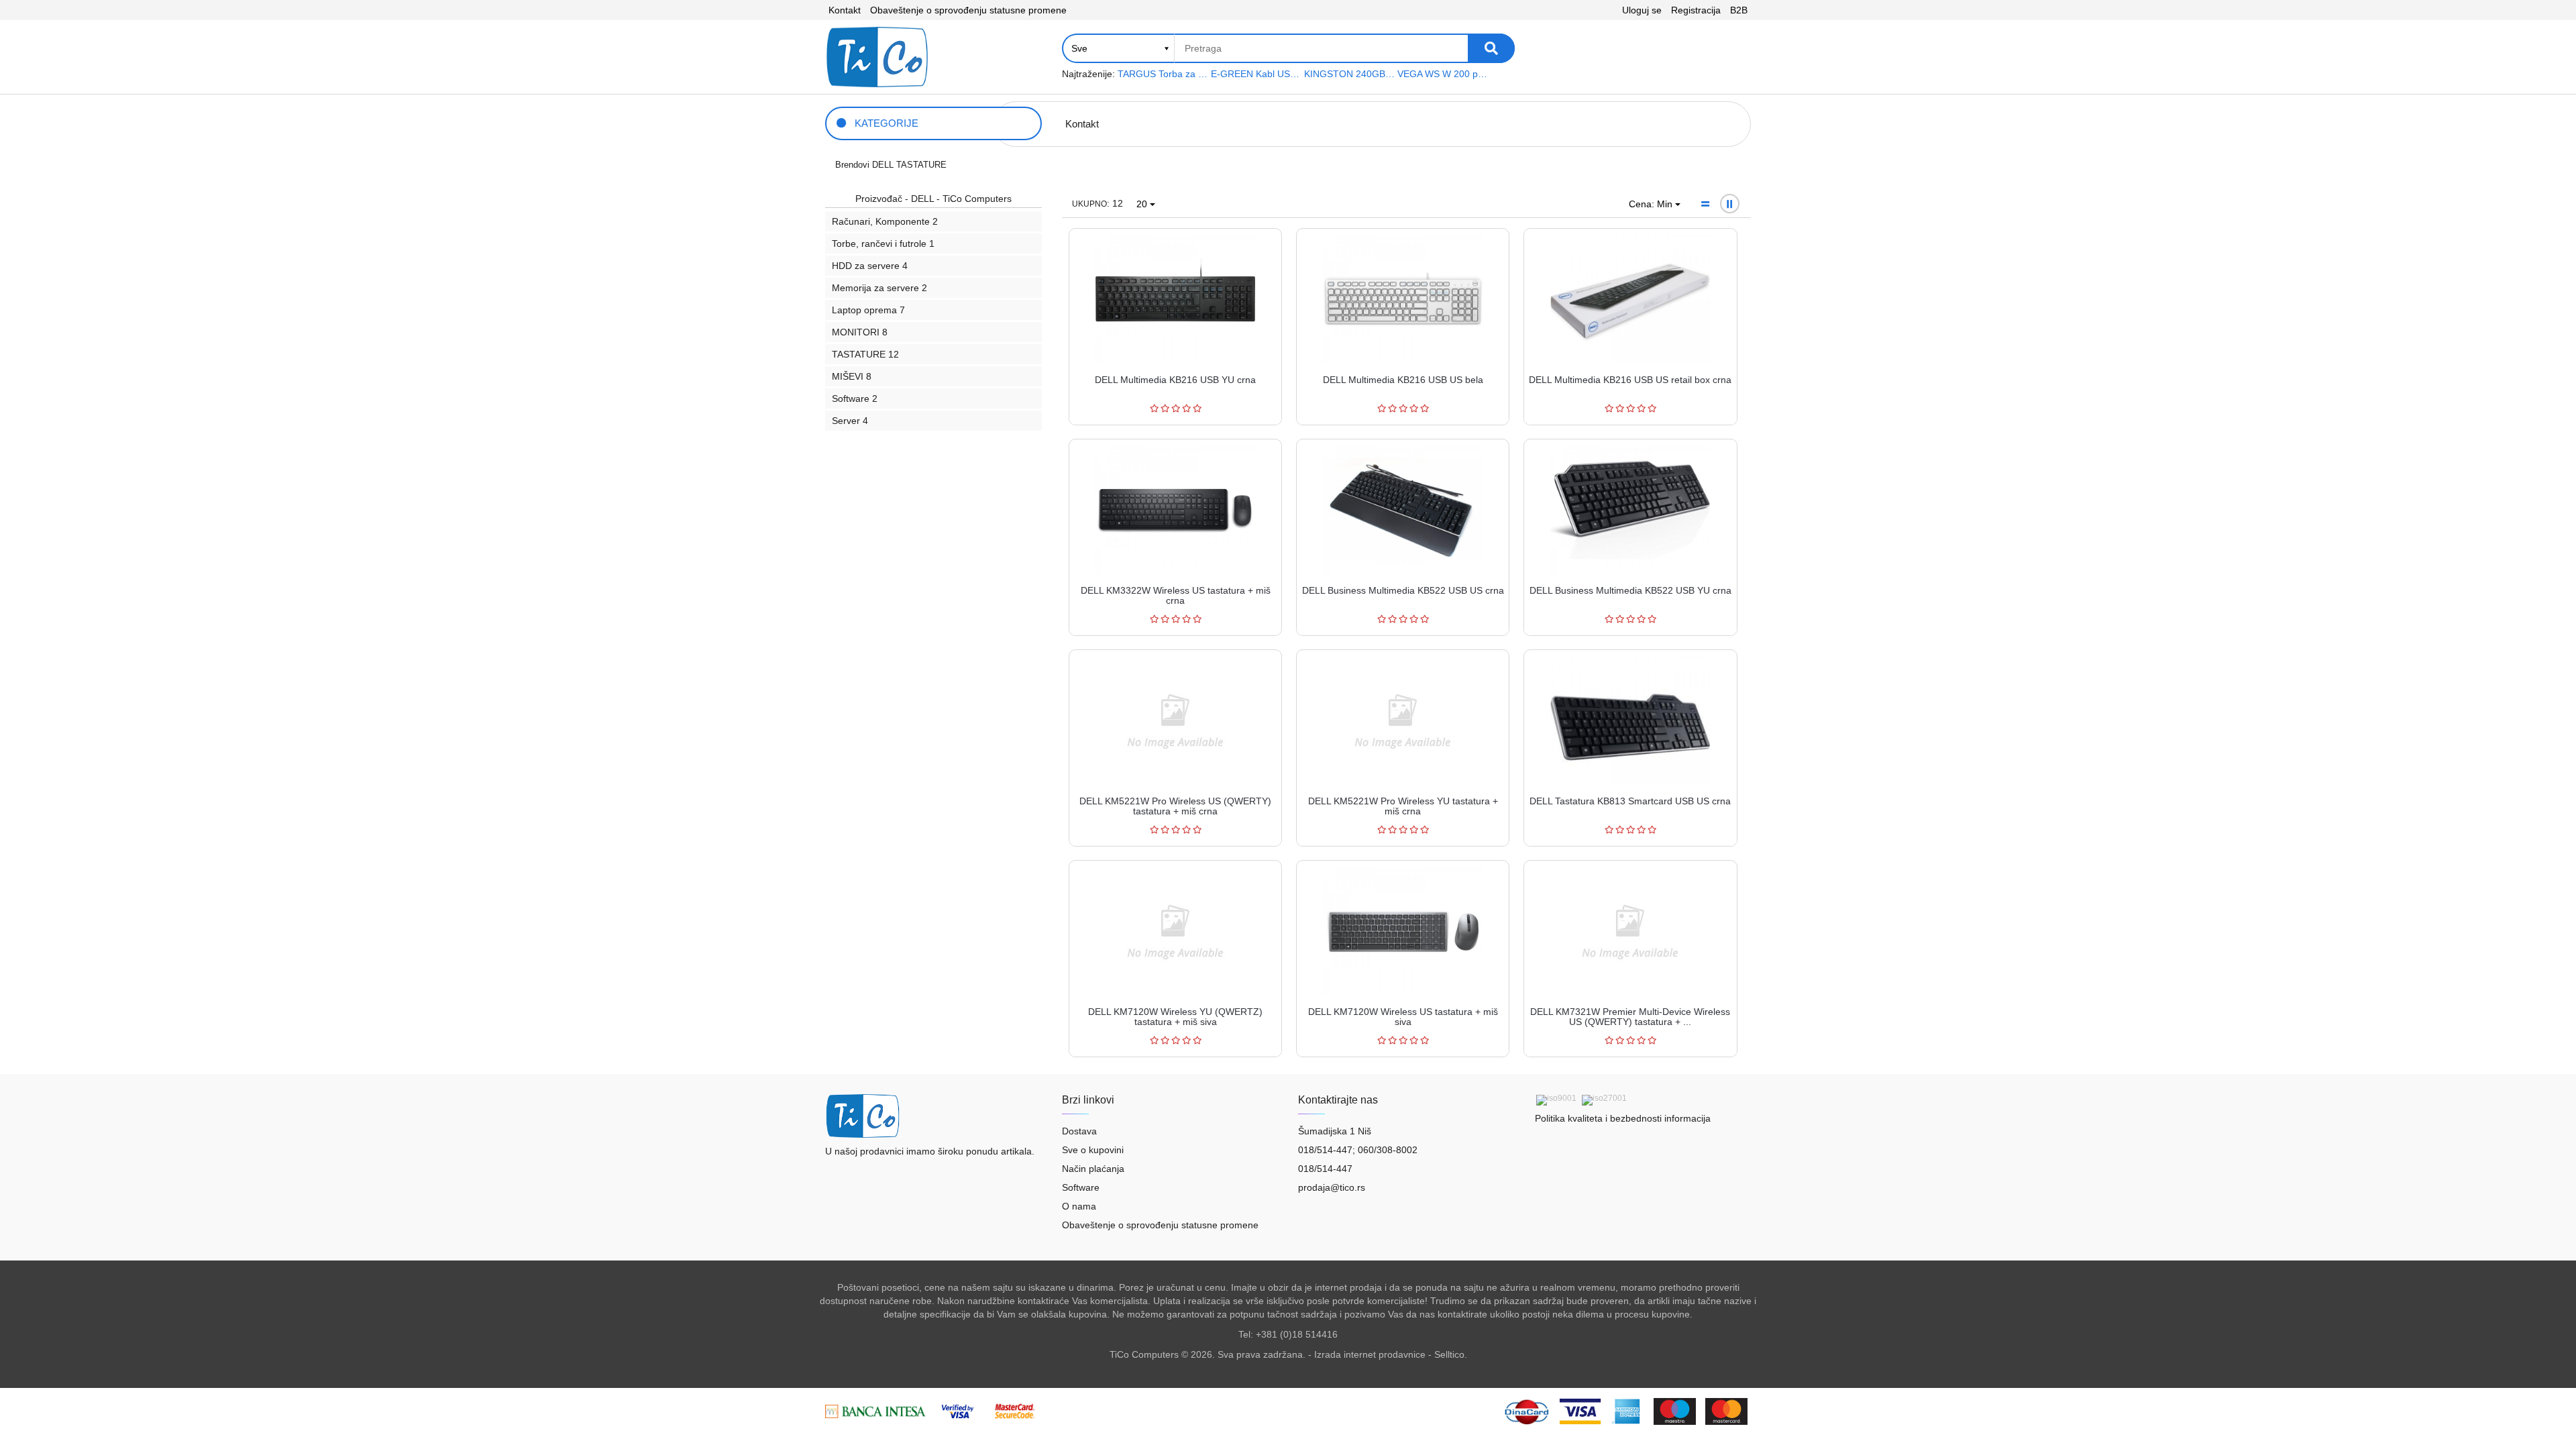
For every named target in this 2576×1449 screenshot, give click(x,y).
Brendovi (852, 165)
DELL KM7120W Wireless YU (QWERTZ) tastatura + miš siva (1175, 1017)
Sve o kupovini (1093, 1150)
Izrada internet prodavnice (1370, 1354)
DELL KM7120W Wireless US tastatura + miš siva (1403, 1017)
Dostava (1079, 1131)
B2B (1739, 10)
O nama (1079, 1206)
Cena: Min (1652, 204)
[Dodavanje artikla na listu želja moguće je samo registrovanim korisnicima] (1236, 261)
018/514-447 (1325, 1169)
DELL (883, 165)
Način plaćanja (1093, 1169)
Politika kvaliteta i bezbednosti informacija (1623, 1118)
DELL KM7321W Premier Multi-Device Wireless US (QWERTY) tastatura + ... (1630, 1017)
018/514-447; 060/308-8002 (1358, 1150)
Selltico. (1451, 1354)
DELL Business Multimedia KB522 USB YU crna (1630, 590)
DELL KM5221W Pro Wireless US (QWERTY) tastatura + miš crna (1175, 806)
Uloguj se (1642, 10)
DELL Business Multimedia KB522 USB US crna (1403, 590)
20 (1143, 204)
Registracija (1696, 10)
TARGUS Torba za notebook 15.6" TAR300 (1163, 74)
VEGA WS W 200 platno (1443, 74)
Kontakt (845, 10)
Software (1081, 1187)
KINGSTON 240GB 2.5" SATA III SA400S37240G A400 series (1349, 74)
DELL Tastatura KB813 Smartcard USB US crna (1630, 801)
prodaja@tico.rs (1332, 1187)
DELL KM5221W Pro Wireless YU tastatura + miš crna (1403, 806)
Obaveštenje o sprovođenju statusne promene (968, 10)
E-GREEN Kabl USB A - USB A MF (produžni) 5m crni (1256, 74)
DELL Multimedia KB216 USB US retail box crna (1630, 380)
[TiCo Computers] (877, 57)
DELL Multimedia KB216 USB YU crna (1175, 380)
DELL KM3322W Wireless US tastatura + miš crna (1176, 595)
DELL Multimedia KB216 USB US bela (1403, 380)
